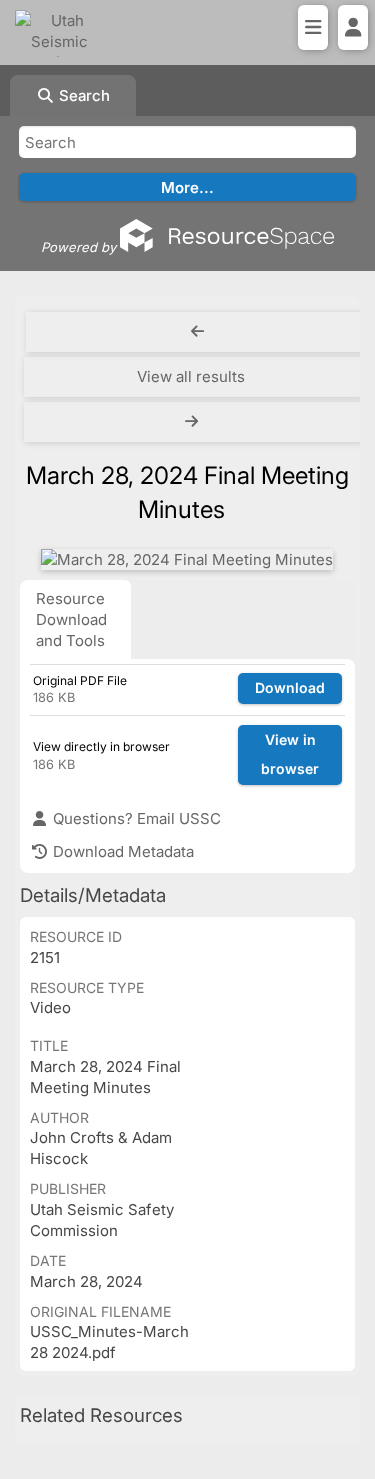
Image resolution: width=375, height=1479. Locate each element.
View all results (191, 376)
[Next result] (193, 422)
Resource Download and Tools (71, 619)
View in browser (290, 754)
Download (290, 687)
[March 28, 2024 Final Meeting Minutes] (187, 559)
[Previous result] (197, 332)
